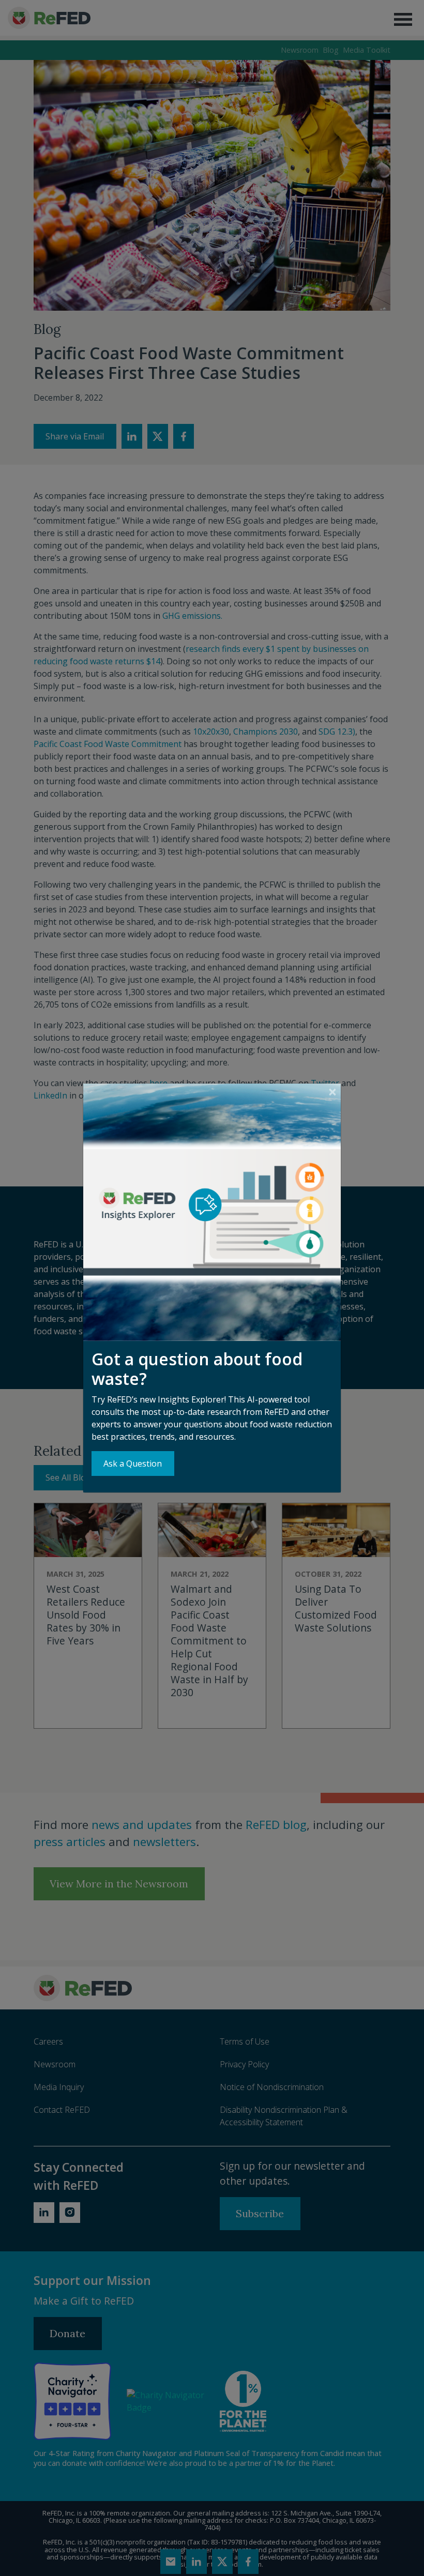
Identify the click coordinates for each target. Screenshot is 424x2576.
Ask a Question (133, 1464)
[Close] (332, 1092)
